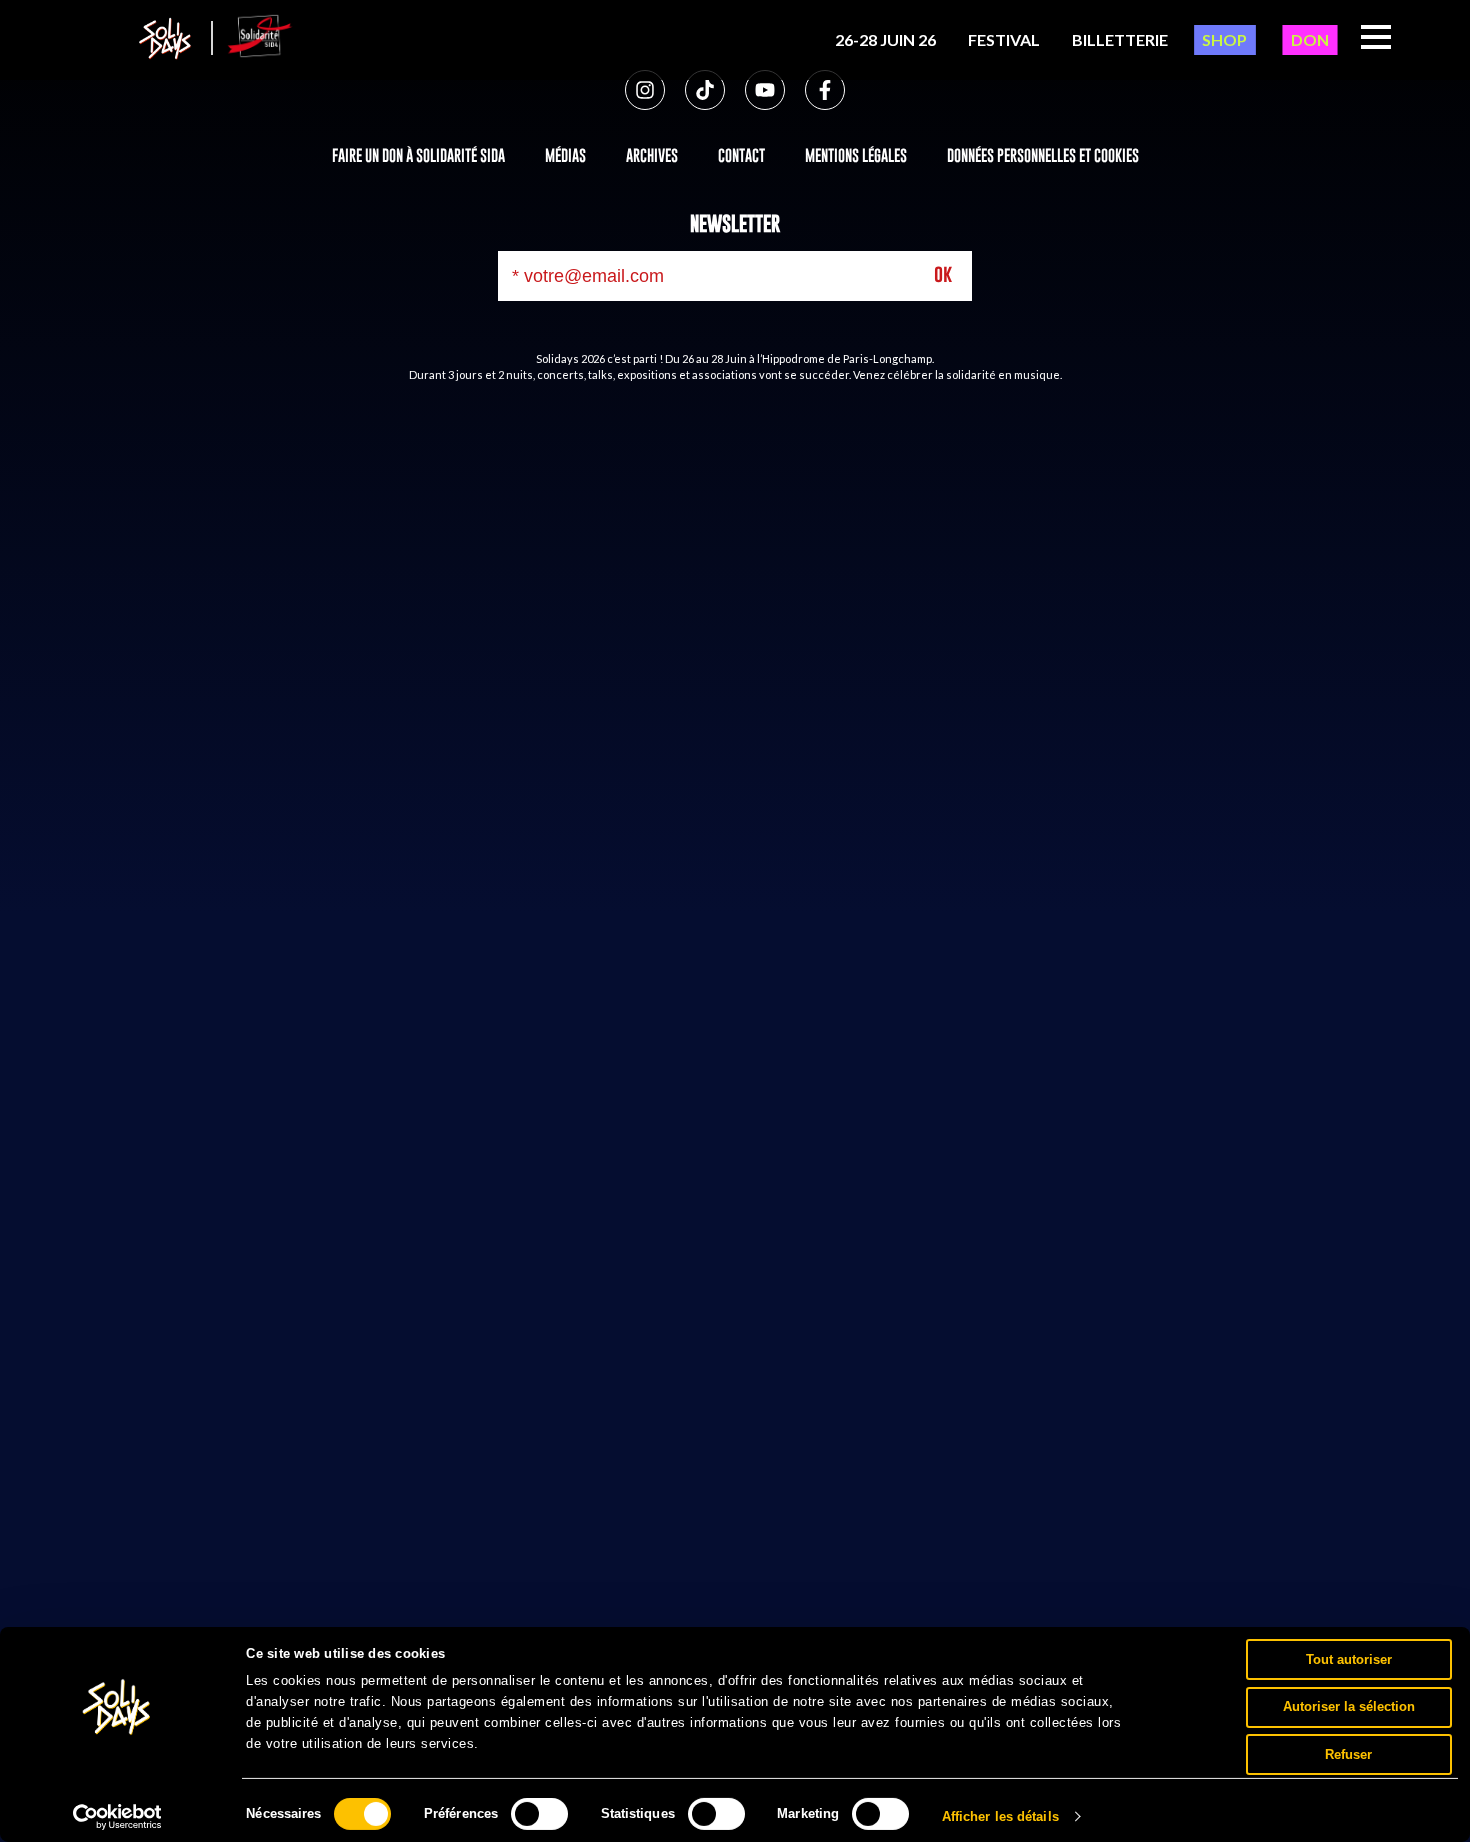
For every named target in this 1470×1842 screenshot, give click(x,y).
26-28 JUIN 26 (885, 39)
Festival (1004, 39)
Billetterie (1120, 39)
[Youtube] (765, 90)
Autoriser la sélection (1349, 1706)
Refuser (1348, 1753)
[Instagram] (645, 90)
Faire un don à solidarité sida (418, 155)
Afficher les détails (1000, 1816)
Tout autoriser (1349, 1658)
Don (1310, 39)
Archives (652, 155)
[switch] (539, 1814)
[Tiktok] (705, 90)
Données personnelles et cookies (1043, 155)
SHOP (1224, 39)
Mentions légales (856, 155)
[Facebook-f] (825, 90)
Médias (565, 155)
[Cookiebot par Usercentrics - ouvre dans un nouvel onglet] (117, 1817)
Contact (741, 155)
